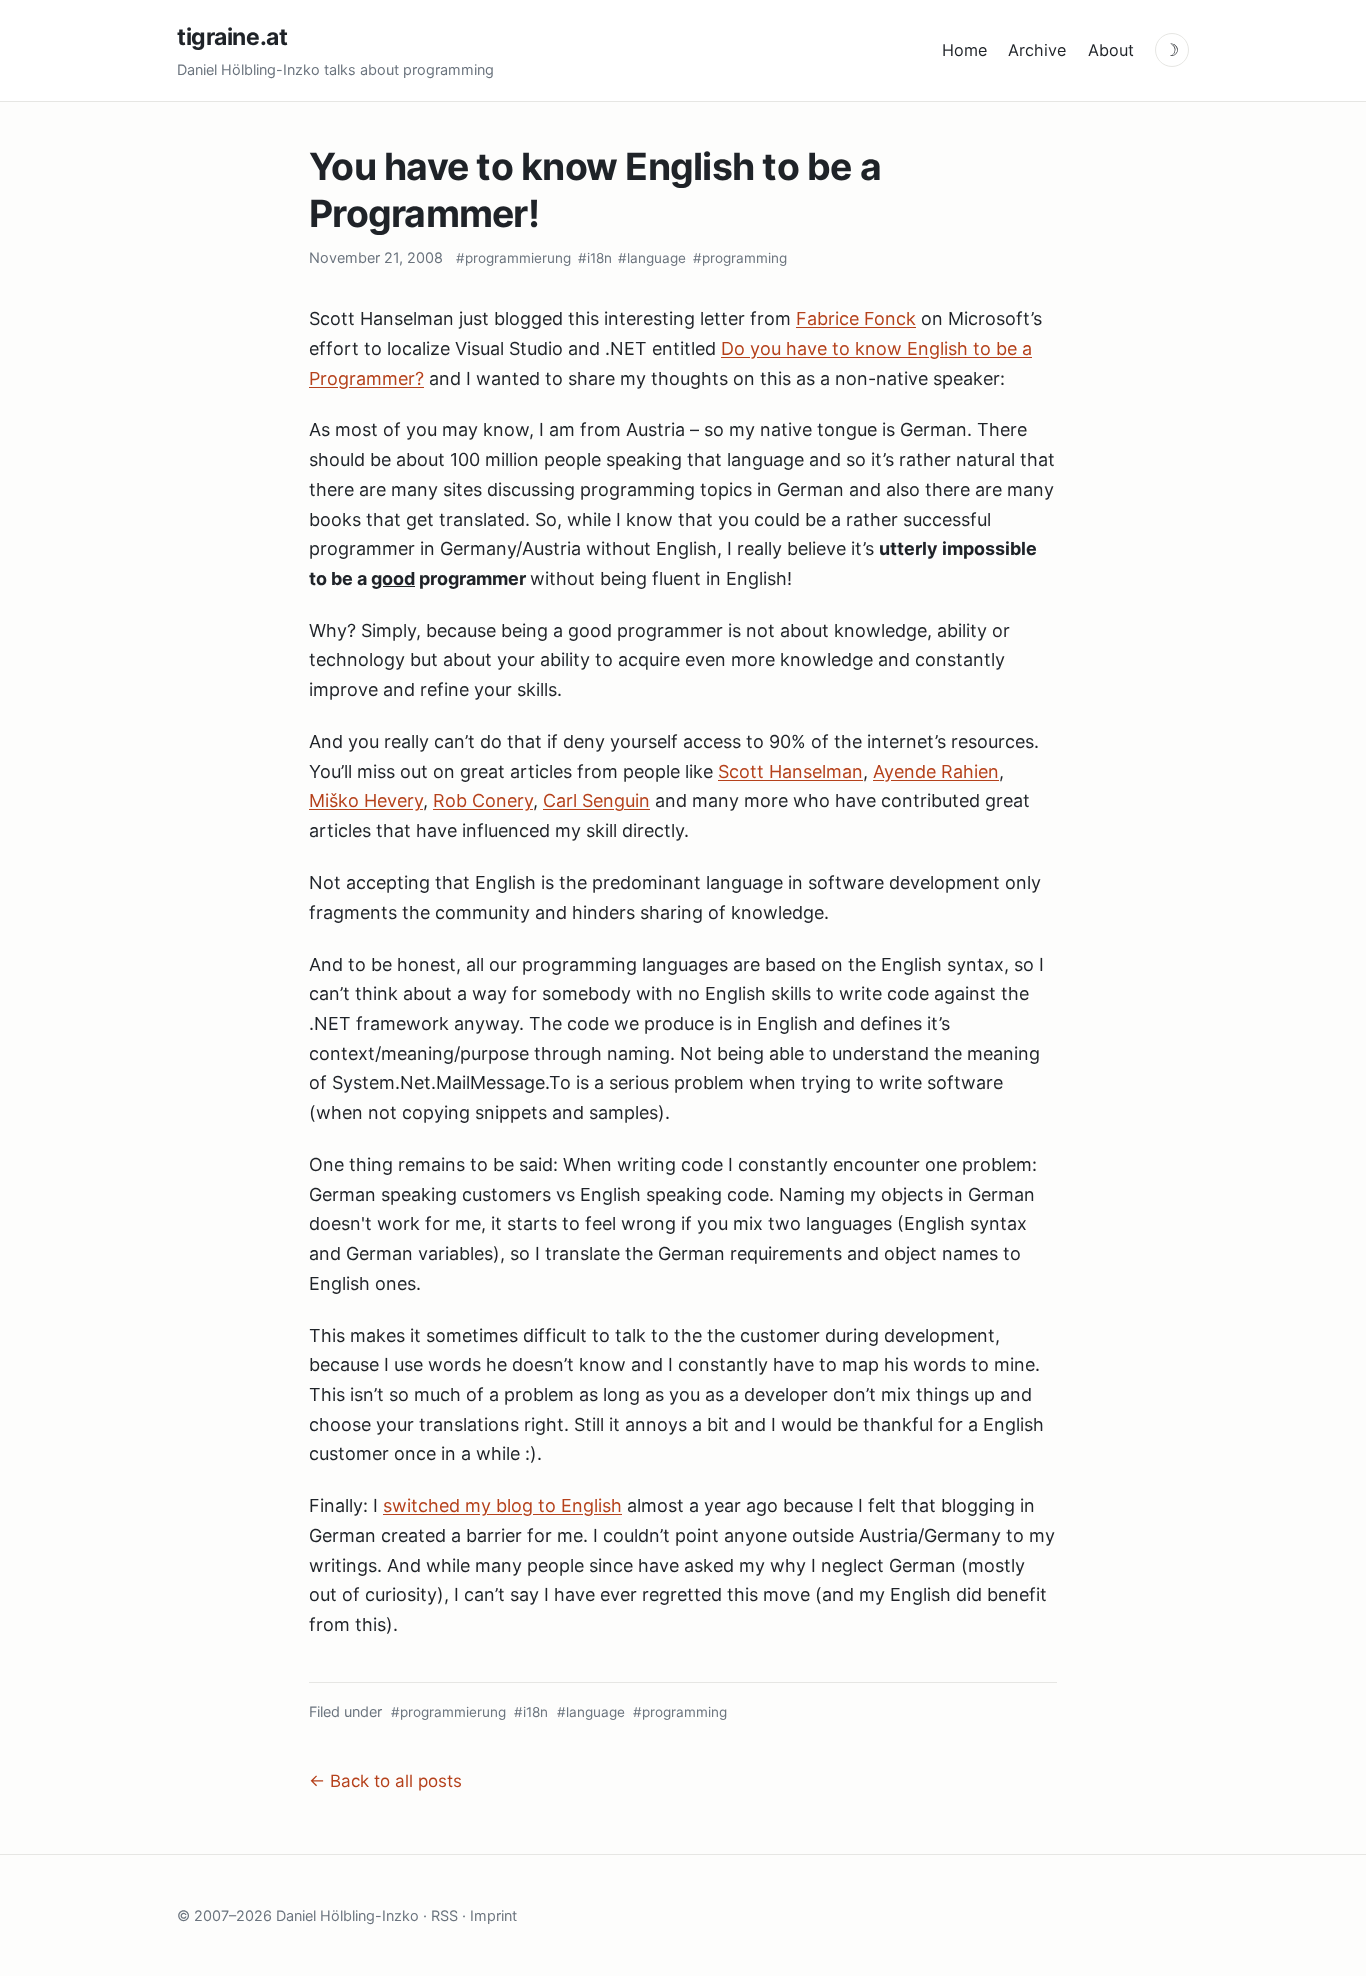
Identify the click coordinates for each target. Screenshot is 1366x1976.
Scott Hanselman (790, 771)
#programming (740, 258)
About (1111, 50)
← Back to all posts (385, 1781)
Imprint (493, 1915)
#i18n (595, 258)
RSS (444, 1915)
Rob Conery (483, 800)
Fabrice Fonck (856, 318)
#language (652, 258)
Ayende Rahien (936, 771)
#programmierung (513, 258)
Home (964, 50)
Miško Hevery (366, 800)
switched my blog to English (502, 1505)
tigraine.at (232, 37)
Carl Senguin (596, 800)
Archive (1037, 50)
